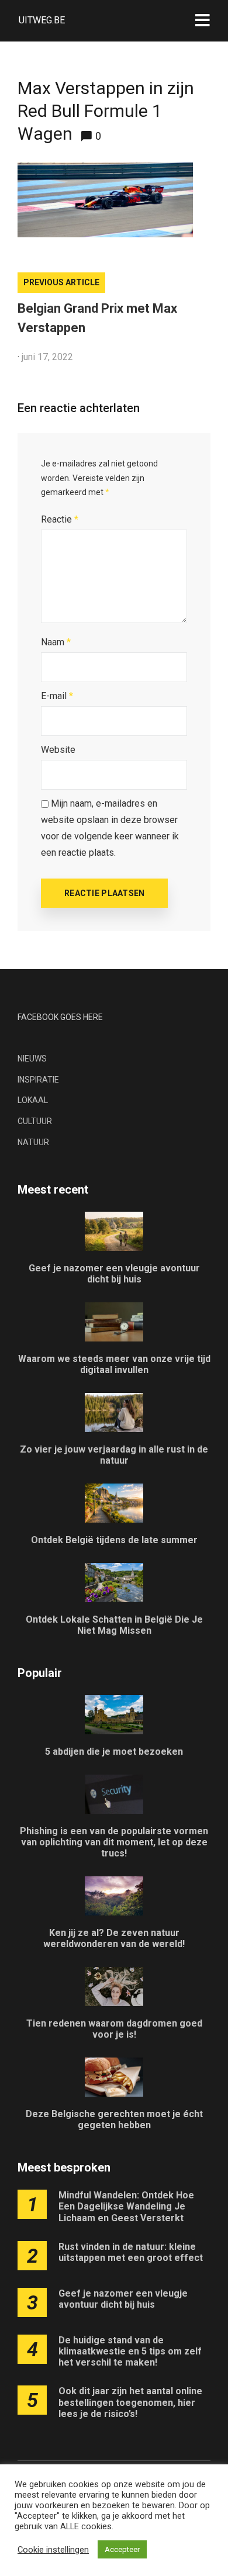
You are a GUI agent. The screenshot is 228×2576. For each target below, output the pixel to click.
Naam (56, 642)
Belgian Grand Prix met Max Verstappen (97, 318)
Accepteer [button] (122, 2549)
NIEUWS (32, 1059)
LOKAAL (33, 1100)
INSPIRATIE (38, 1080)
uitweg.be (42, 20)
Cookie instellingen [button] (53, 2550)
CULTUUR (35, 1121)
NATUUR (33, 1142)
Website (58, 750)
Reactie (60, 519)
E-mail (57, 696)
